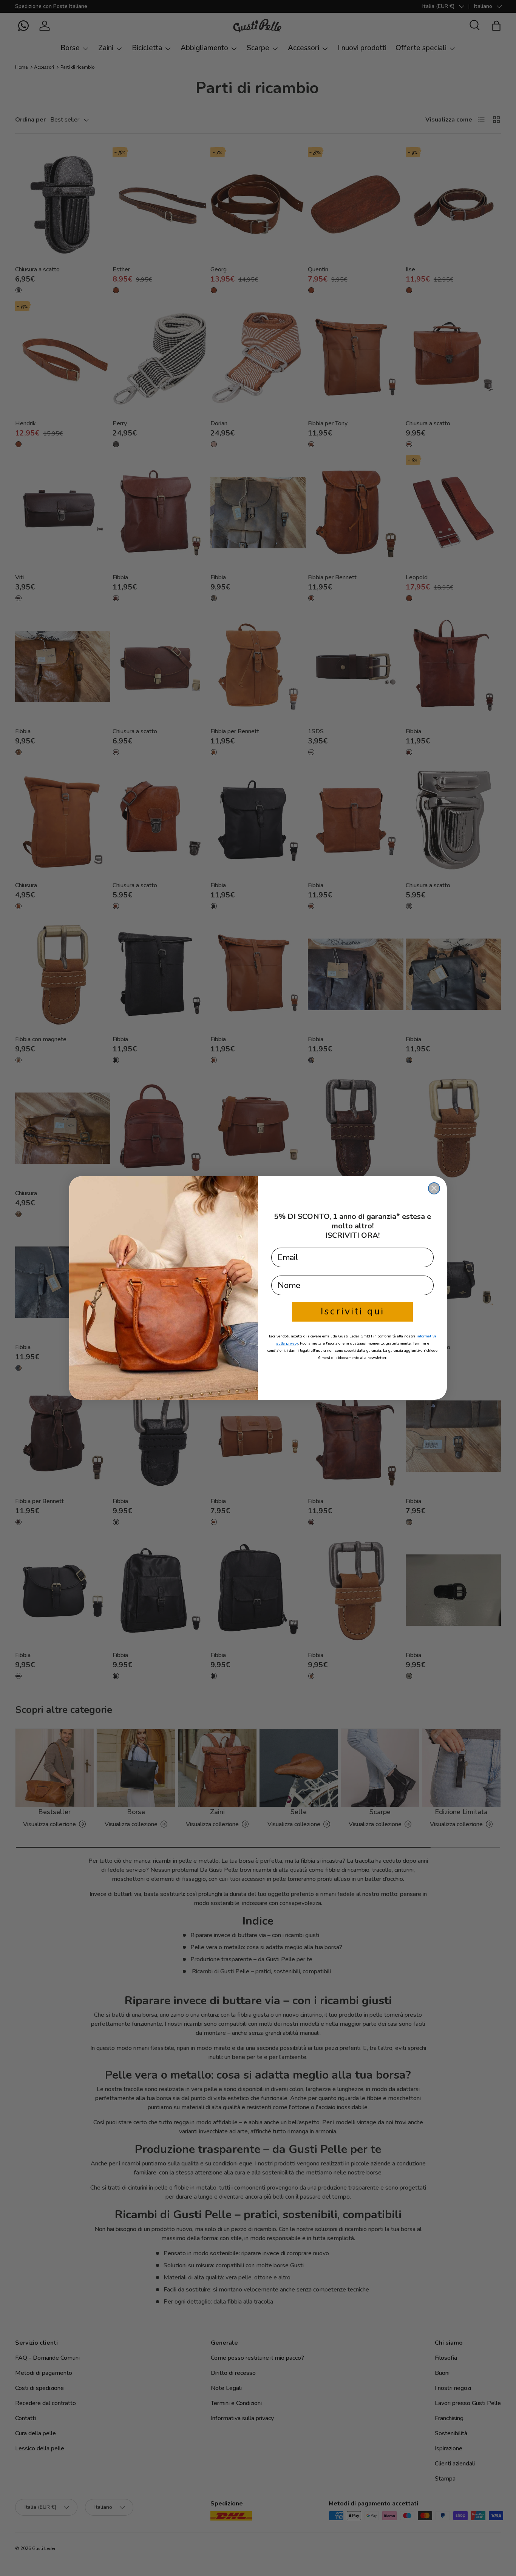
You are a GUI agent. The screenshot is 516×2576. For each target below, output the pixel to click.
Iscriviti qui (353, 1311)
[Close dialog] (434, 1188)
